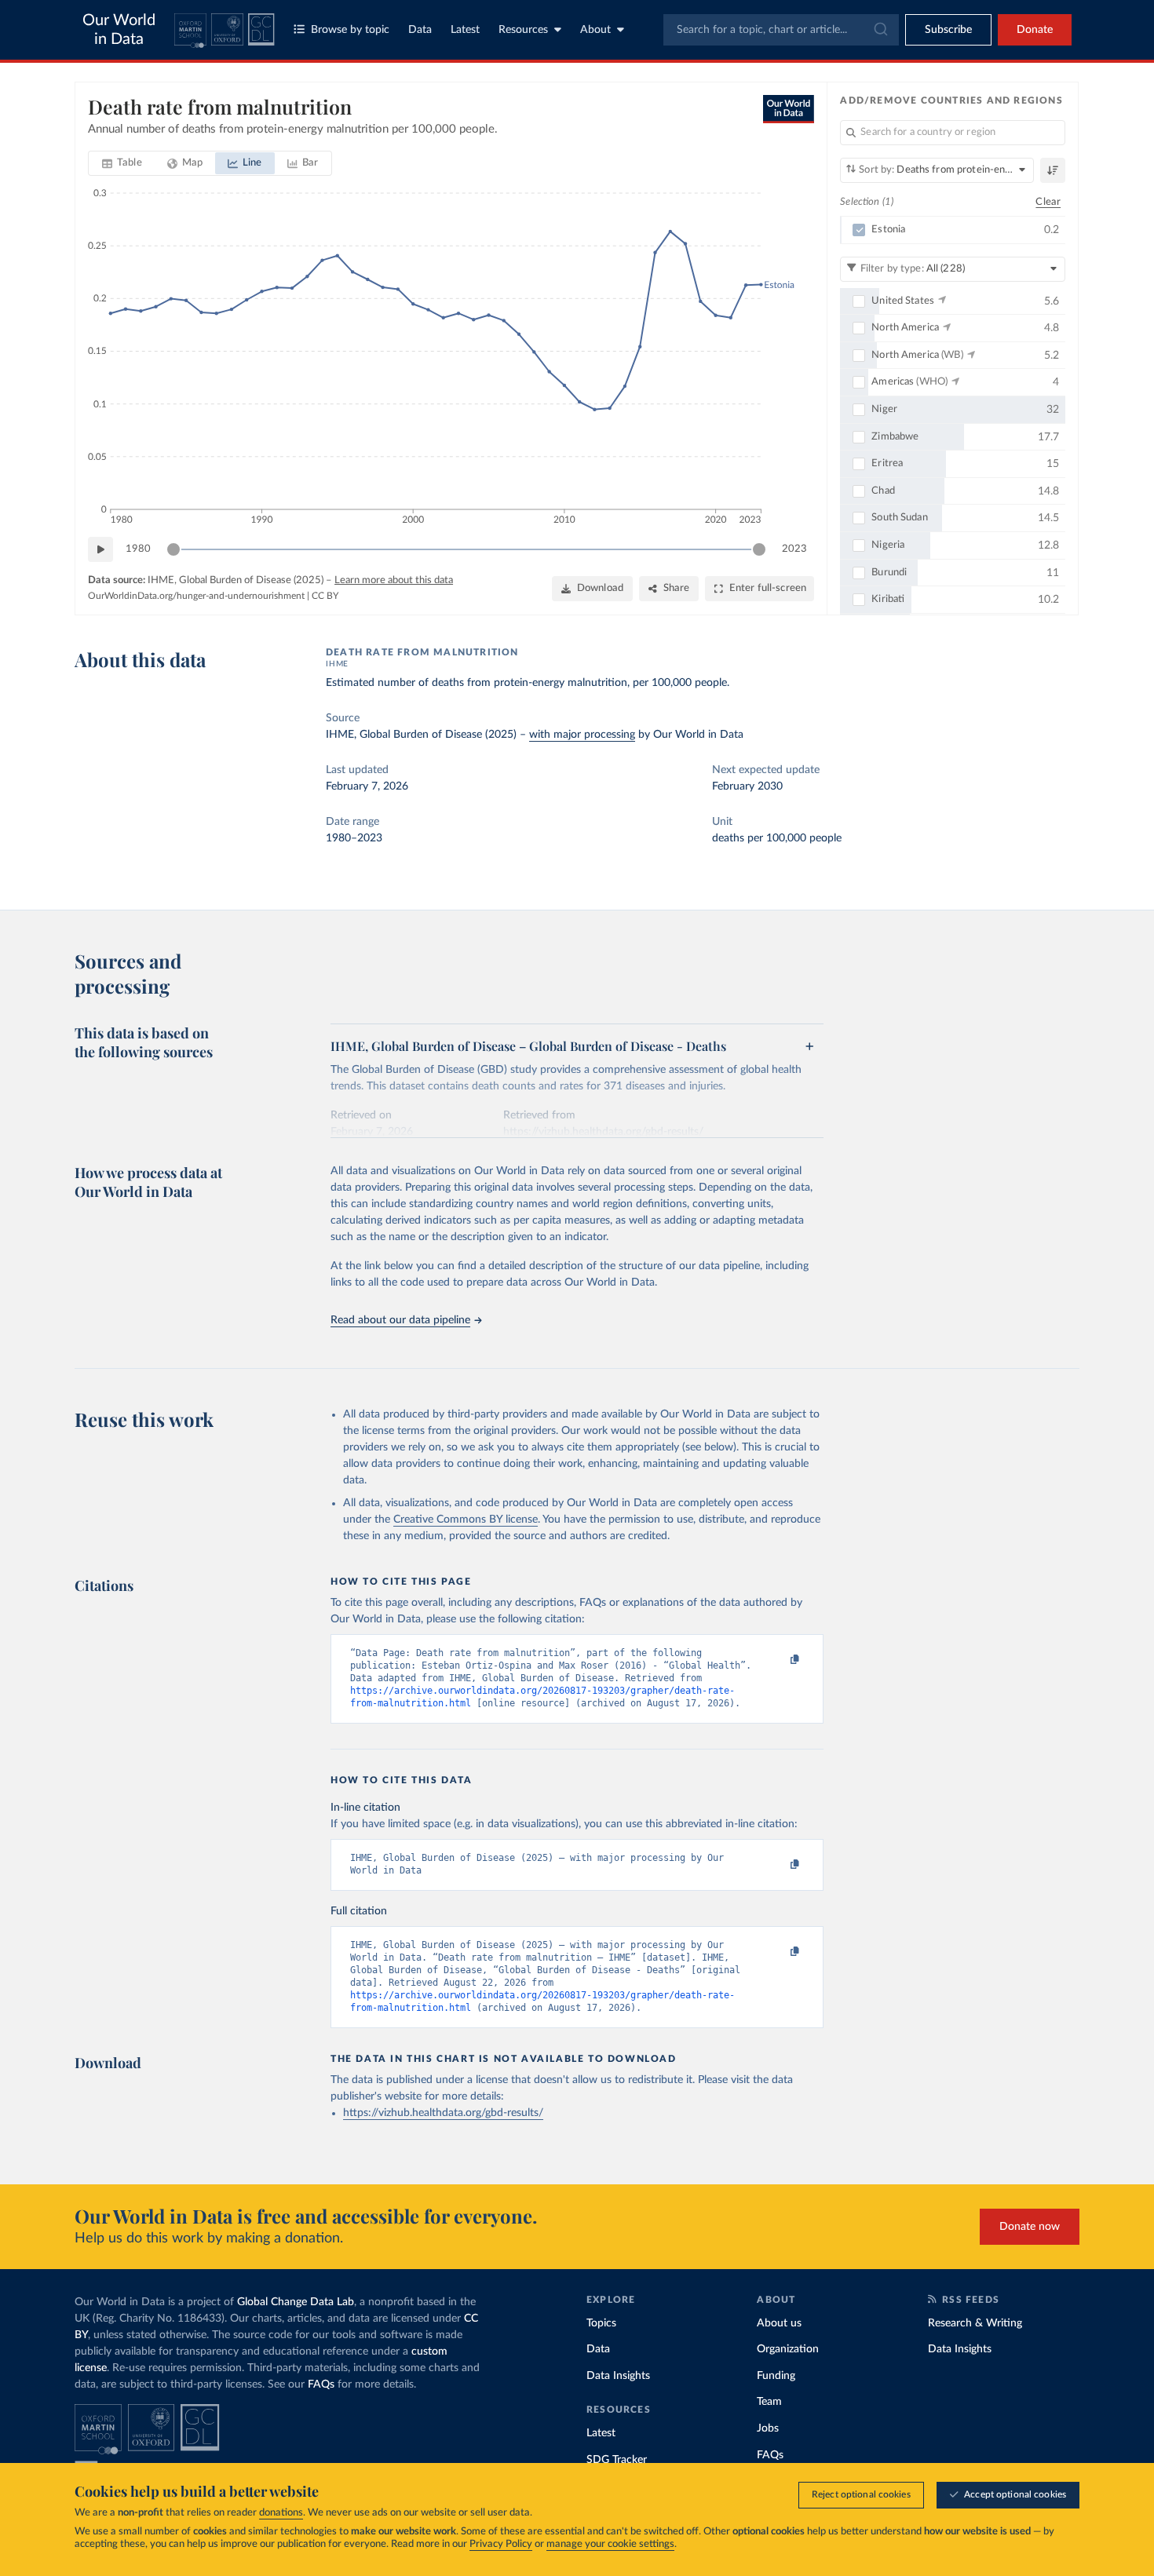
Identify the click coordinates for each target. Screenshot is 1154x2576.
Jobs (768, 2428)
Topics (601, 2323)
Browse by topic (350, 30)
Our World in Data (119, 30)
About (595, 30)
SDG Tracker (617, 2460)
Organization (788, 2349)
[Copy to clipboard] (779, 1660)
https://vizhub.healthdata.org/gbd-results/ (443, 2113)
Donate (1035, 30)
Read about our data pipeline (400, 1320)
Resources (523, 30)
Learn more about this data (394, 580)
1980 (138, 549)
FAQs (321, 2384)
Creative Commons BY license (466, 1520)
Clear (1048, 202)
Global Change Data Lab (296, 2302)
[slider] (173, 549)
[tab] (122, 163)
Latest (465, 30)
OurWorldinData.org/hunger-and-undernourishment (196, 596)
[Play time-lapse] (100, 549)
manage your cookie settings (610, 2544)
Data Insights (618, 2376)
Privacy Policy (501, 2544)
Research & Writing (975, 2323)
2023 (794, 549)
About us (779, 2323)
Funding (776, 2376)
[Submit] (880, 30)
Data (420, 30)
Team (769, 2402)
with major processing (582, 735)
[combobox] (781, 30)
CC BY (325, 596)
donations (281, 2513)
